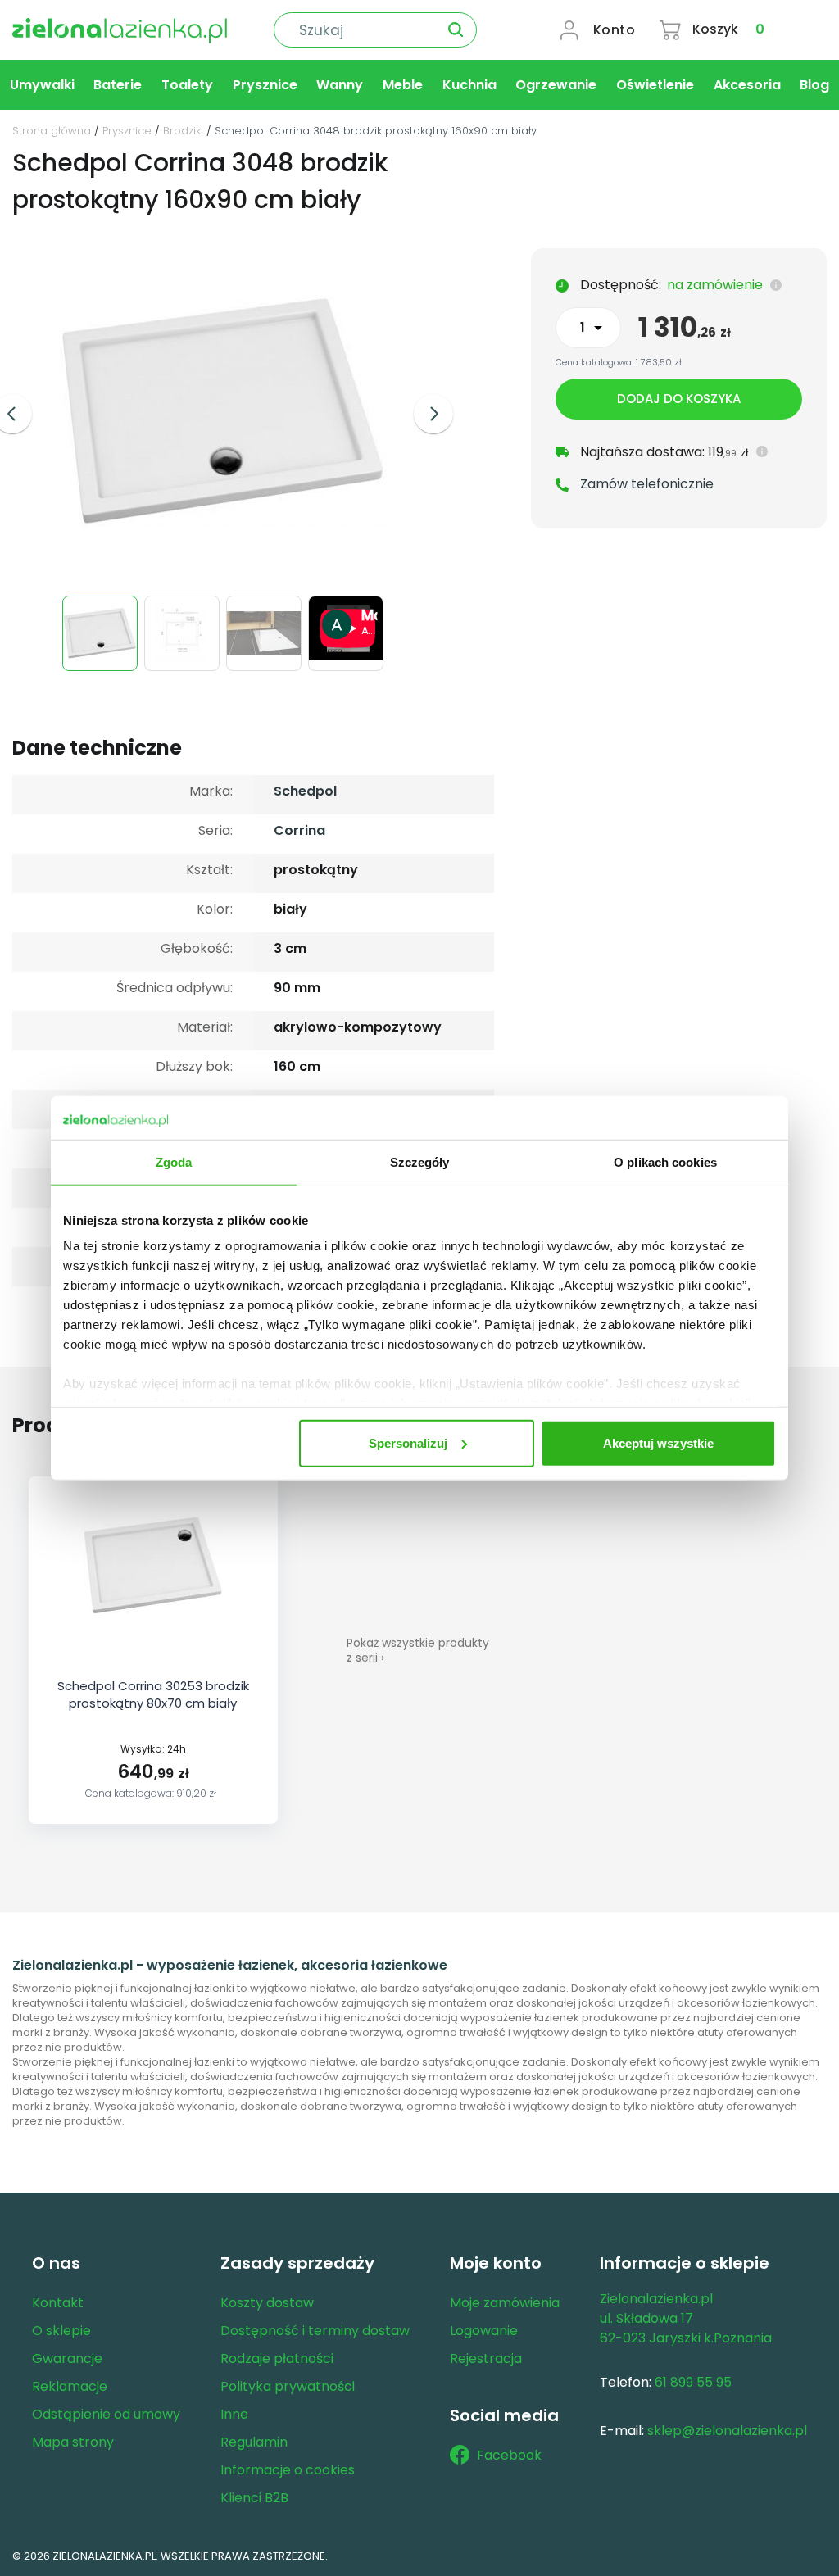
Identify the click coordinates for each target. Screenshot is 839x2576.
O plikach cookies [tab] (665, 1161)
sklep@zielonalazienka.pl (727, 2431)
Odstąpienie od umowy (106, 2414)
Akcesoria (747, 85)
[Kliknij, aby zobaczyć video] (348, 656)
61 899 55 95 (693, 2382)
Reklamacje (70, 2386)
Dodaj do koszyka (679, 399)
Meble (403, 85)
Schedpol (305, 791)
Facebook (509, 2455)
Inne (234, 2414)
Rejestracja (486, 2358)
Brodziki (183, 131)
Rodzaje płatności (277, 2358)
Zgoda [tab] (174, 1161)
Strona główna (52, 131)
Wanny (340, 85)
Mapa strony (73, 2442)
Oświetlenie (655, 85)
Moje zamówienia (505, 2303)
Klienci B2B (254, 2498)
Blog (814, 85)
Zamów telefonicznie (647, 484)
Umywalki (42, 85)
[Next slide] (433, 414)
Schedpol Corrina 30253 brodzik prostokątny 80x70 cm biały (153, 1694)
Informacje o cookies (288, 2470)
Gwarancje (67, 2358)
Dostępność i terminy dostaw (315, 2331)
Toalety (187, 85)
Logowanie (484, 2331)
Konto (615, 30)
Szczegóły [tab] (420, 1161)
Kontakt (58, 2303)
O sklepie (61, 2331)
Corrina (299, 830)
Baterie (118, 85)
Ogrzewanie (556, 85)
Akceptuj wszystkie (658, 1442)
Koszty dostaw (267, 2303)
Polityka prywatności (288, 2386)
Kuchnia (469, 85)
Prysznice (265, 85)
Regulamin (254, 2442)
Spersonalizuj (408, 1442)
